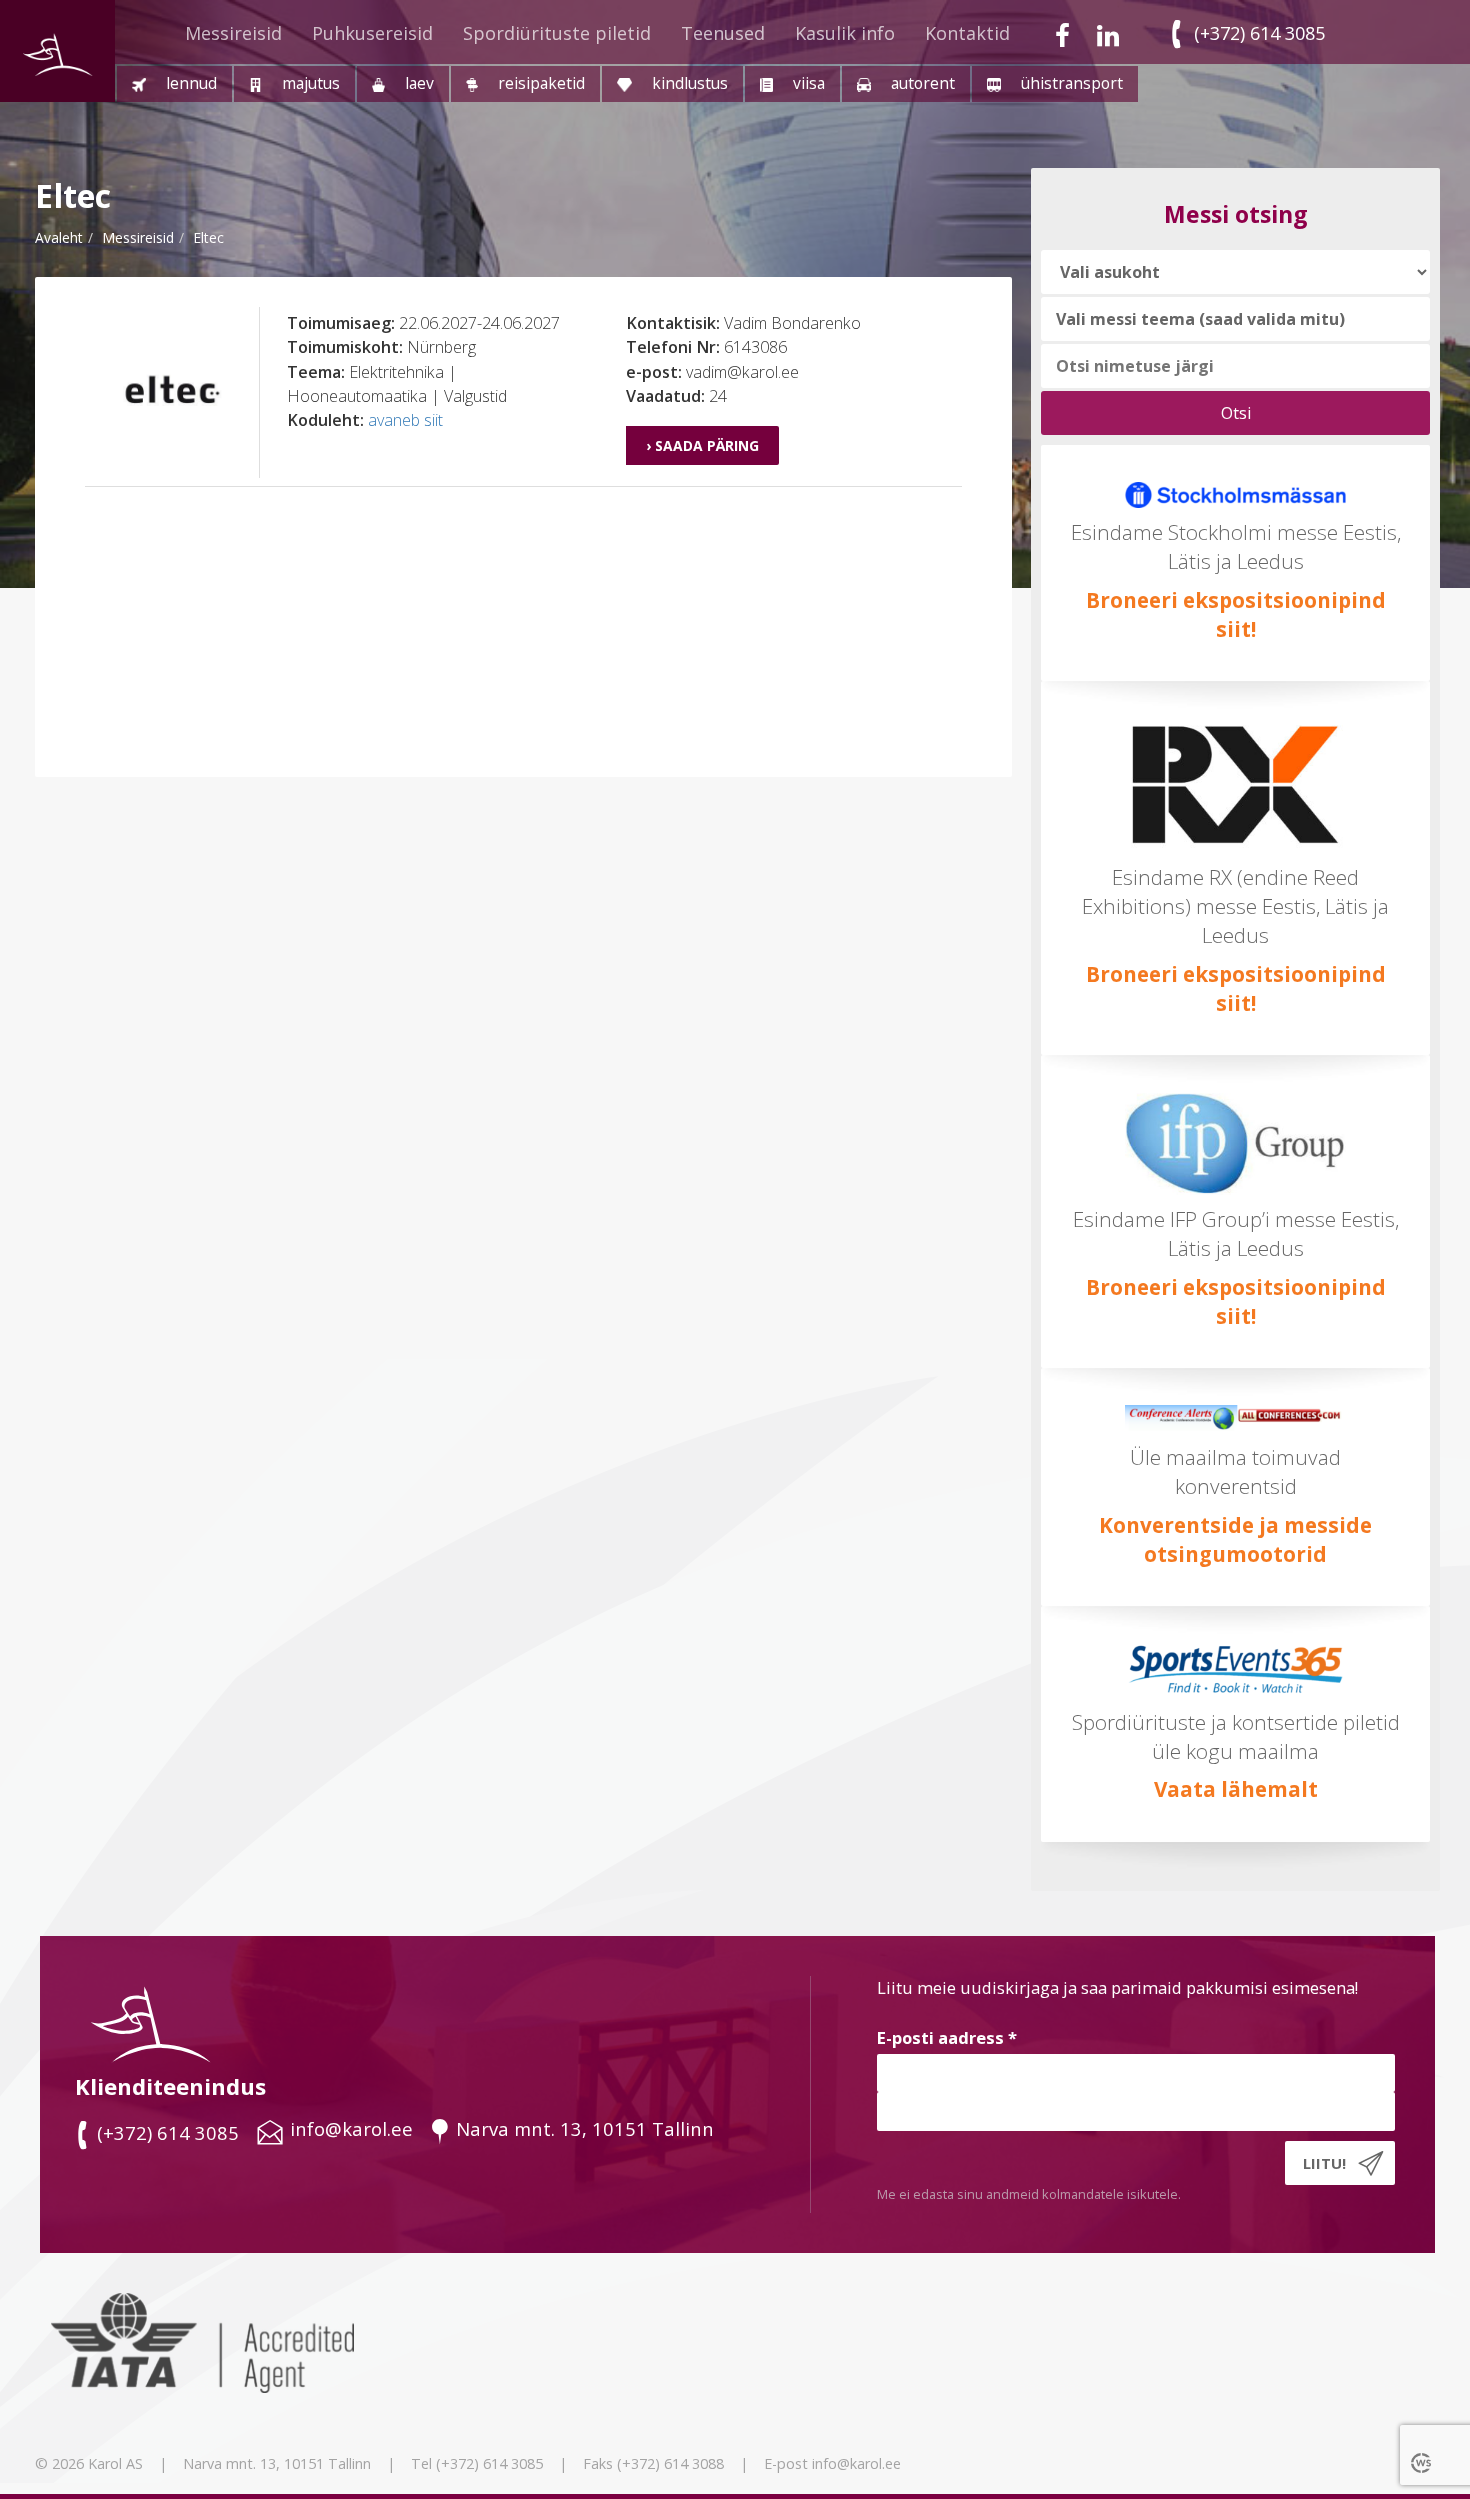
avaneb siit (405, 420)
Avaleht (59, 237)
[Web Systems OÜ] (1423, 2462)
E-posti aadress (947, 2037)
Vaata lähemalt (1236, 1789)
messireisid (138, 237)
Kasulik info (845, 33)
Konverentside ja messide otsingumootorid (1235, 1539)
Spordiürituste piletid (557, 33)
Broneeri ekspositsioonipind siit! (1236, 614)
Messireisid (233, 33)
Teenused (723, 33)
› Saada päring (702, 445)
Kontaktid (967, 33)
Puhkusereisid (372, 33)
